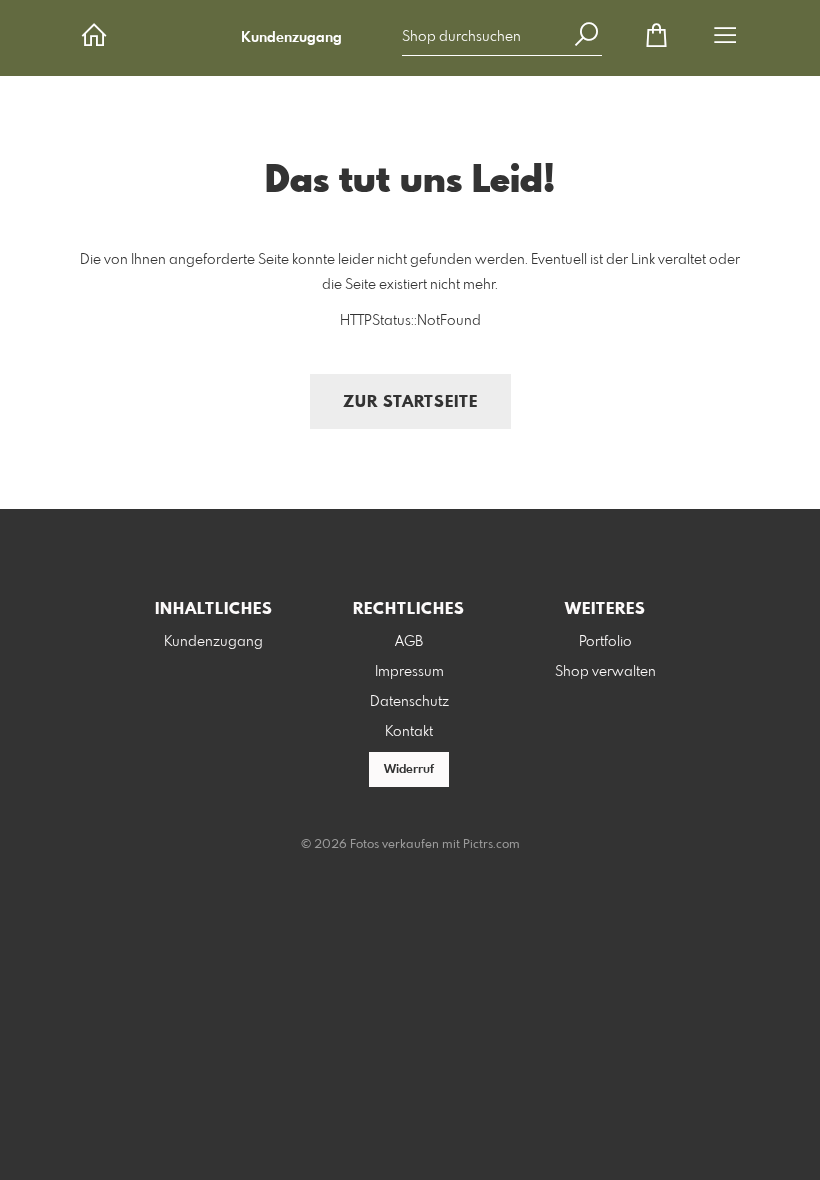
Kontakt (409, 732)
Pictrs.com (491, 845)
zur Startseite (410, 402)
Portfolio (605, 642)
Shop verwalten (605, 672)
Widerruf (409, 770)
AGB (409, 642)
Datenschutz (409, 702)
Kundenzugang (291, 38)
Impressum (409, 672)
